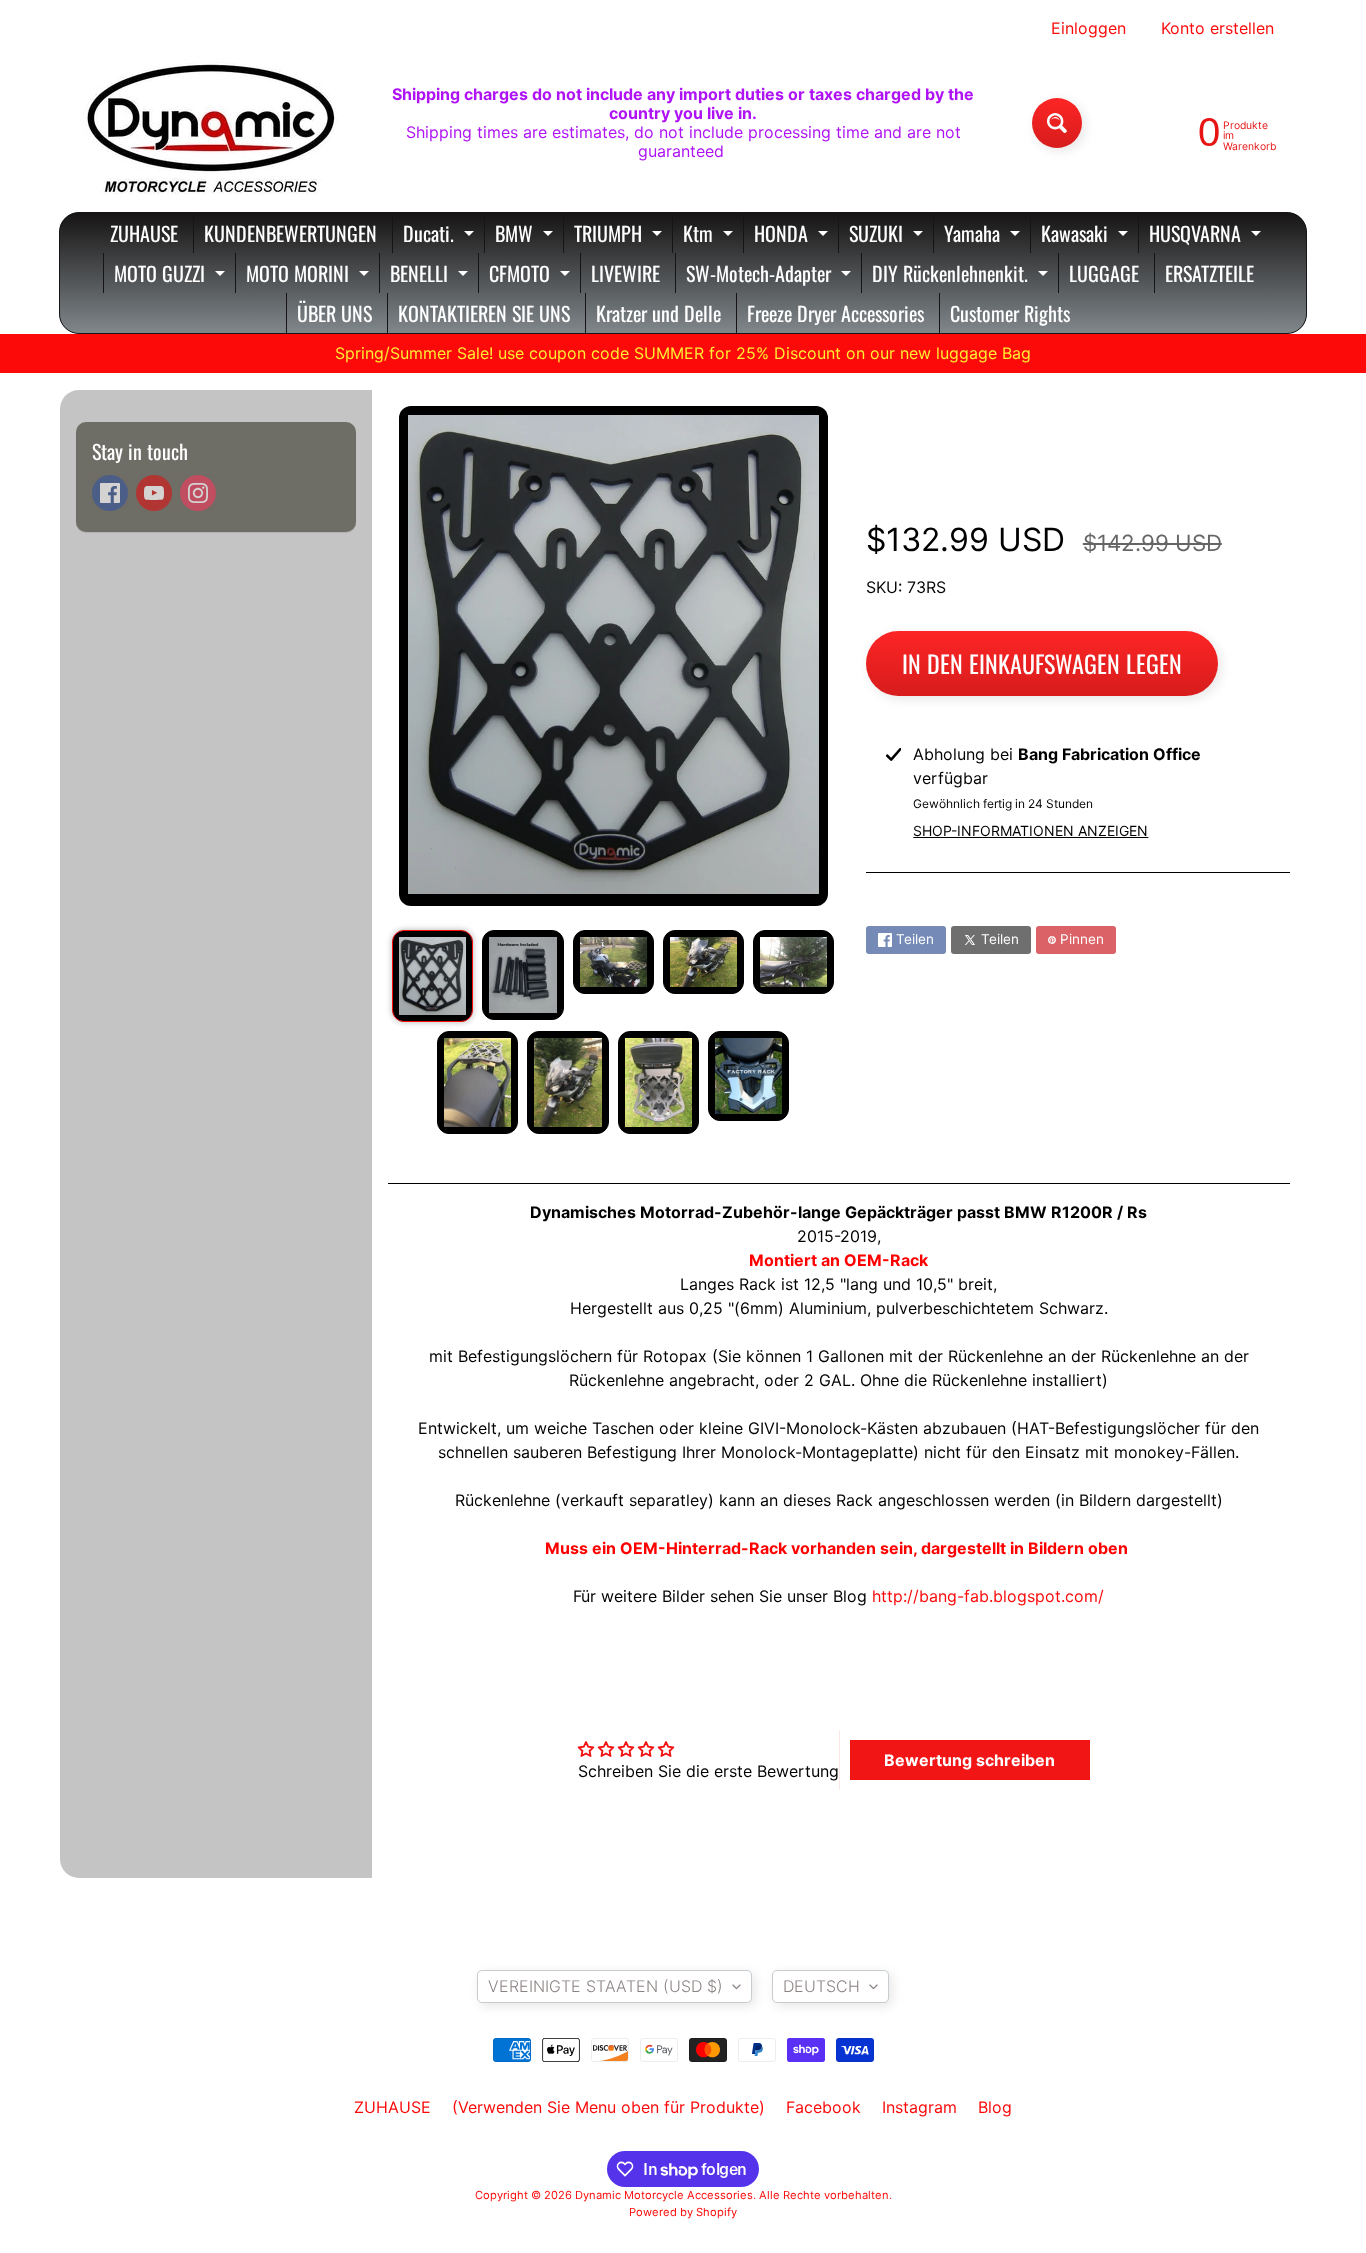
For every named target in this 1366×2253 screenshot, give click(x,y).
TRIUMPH (620, 235)
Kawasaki (1087, 235)
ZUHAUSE (144, 233)
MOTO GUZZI (172, 275)
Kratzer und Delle (658, 313)
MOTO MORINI (310, 275)
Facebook (823, 2107)
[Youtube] (154, 493)
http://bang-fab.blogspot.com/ (988, 1596)
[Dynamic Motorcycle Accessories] (209, 123)
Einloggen (1088, 28)
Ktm (710, 235)
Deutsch (821, 1986)
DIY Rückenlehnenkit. (962, 275)
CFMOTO (532, 275)
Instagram (919, 2107)
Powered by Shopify (683, 2212)
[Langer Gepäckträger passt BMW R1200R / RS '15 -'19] (432, 976)
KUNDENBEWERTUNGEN (290, 233)
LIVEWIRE (625, 273)
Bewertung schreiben (969, 1760)
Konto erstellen (1217, 28)
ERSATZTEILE (1209, 273)
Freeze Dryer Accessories (835, 313)
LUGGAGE (1104, 273)
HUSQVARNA (1207, 235)
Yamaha (984, 235)
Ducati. (441, 235)
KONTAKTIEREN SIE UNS (484, 313)
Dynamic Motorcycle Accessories (664, 2195)
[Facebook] (110, 493)
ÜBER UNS (334, 313)
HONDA (793, 235)
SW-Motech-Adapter (771, 275)
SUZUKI (888, 235)
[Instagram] (198, 493)
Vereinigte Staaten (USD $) (605, 1986)
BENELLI (431, 275)
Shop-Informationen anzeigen (1030, 830)
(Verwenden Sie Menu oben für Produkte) (608, 2107)
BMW (526, 235)
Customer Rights (1010, 313)
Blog (995, 2107)
